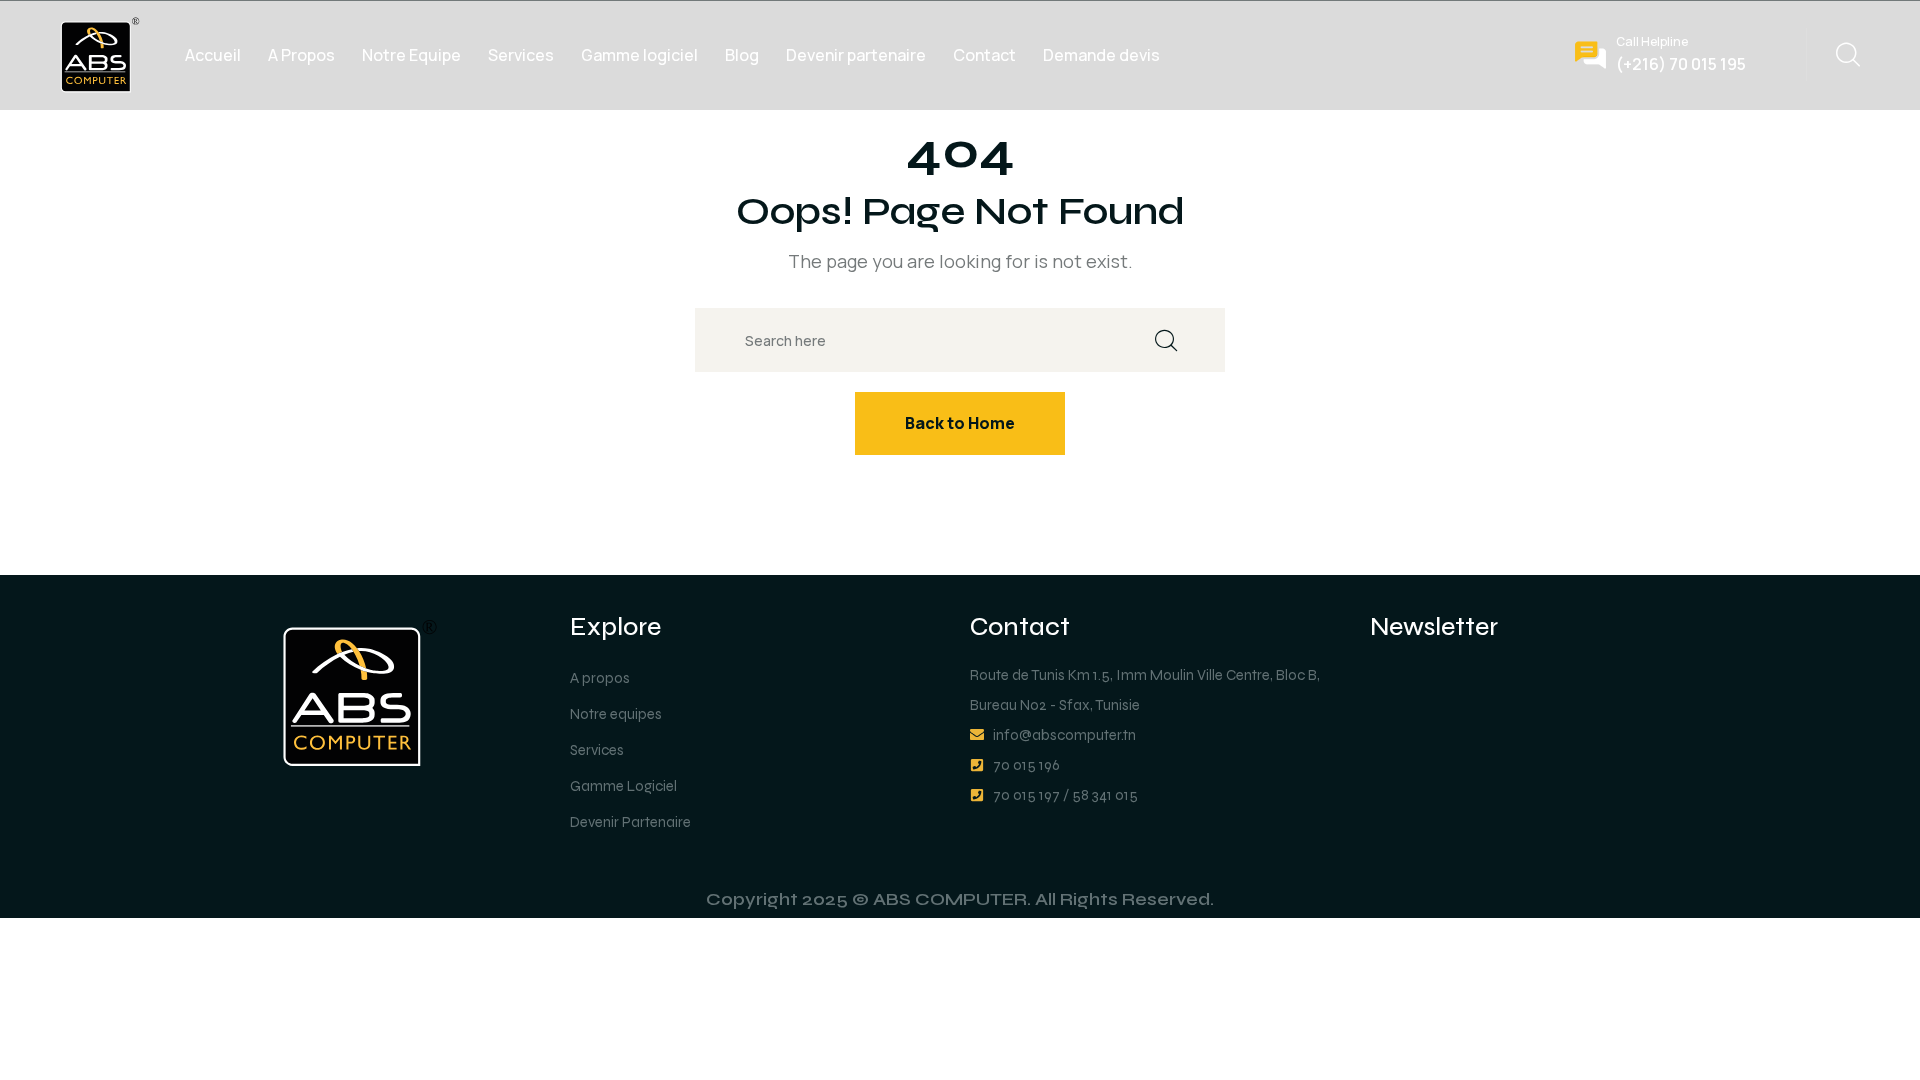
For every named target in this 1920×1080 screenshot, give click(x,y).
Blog (742, 55)
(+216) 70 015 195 (1681, 64)
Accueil (213, 55)
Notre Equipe (411, 55)
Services (521, 55)
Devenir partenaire (856, 55)
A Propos (301, 55)
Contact (984, 55)
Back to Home (960, 423)
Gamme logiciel (639, 55)
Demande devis (1101, 55)
